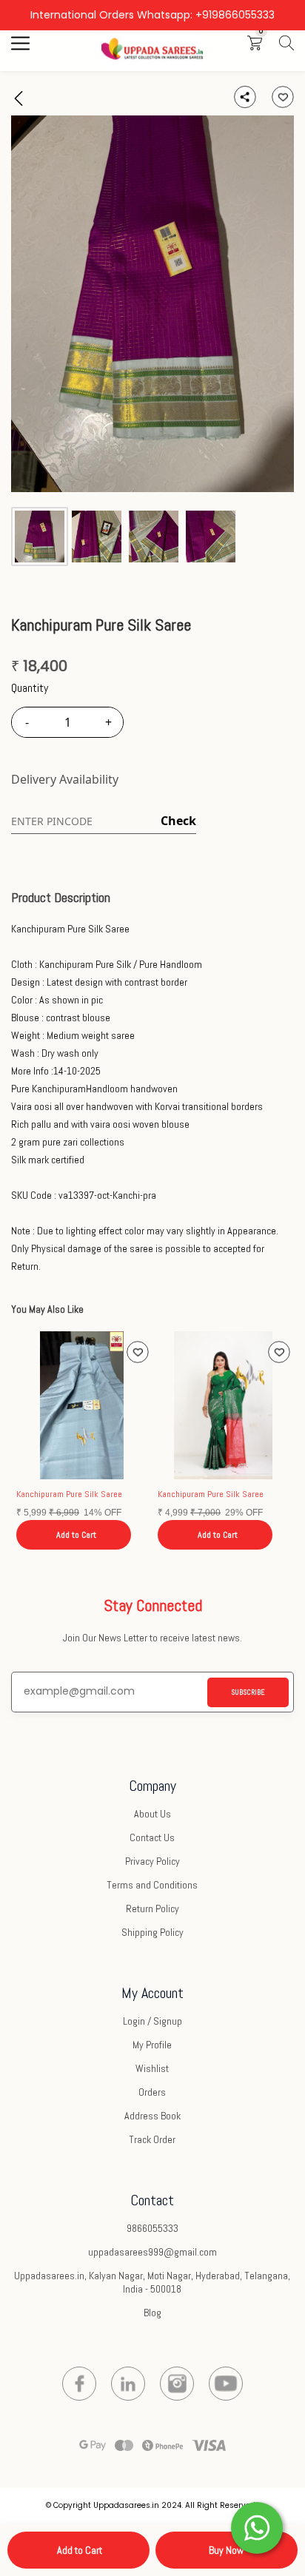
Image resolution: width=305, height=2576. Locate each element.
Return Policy (152, 1909)
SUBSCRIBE (248, 1692)
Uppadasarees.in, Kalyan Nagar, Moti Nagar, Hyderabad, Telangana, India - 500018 (152, 2282)
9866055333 (152, 2228)
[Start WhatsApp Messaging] (257, 2526)
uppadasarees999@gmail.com (152, 2252)
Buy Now (226, 2550)
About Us (152, 1814)
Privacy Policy (152, 1861)
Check (178, 821)
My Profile (152, 2045)
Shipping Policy (152, 1932)
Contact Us (152, 1837)
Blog (152, 2313)
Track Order (152, 2139)
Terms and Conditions (152, 1885)
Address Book (152, 2116)
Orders (152, 2092)
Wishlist (152, 2068)
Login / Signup (152, 2021)
